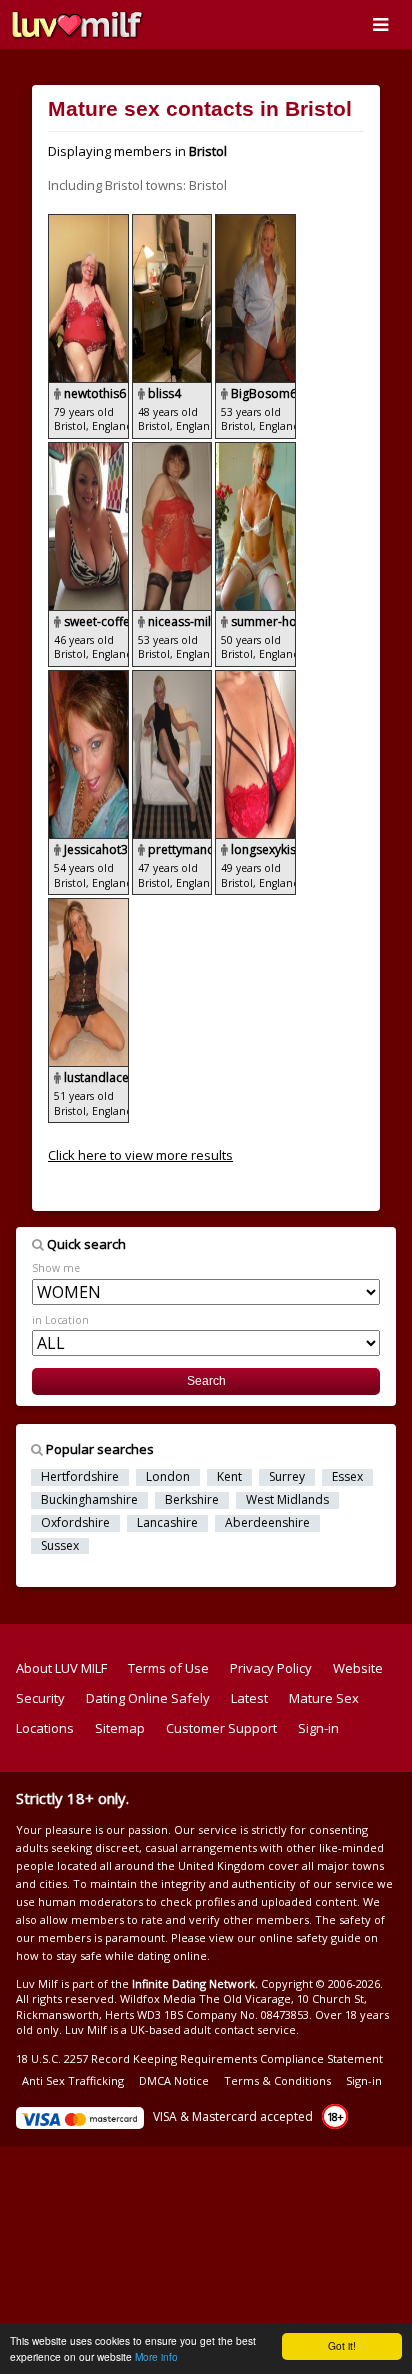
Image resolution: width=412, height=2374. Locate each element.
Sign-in (318, 1728)
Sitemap (120, 1728)
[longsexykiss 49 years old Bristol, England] (255, 679)
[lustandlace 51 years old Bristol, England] (88, 907)
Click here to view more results (140, 1155)
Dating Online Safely (148, 1698)
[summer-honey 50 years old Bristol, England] (255, 451)
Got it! (342, 2345)
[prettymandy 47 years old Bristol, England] (174, 679)
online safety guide (310, 1937)
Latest (249, 1698)
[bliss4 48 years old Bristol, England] (174, 223)
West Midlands (287, 1500)
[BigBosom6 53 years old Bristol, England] (255, 223)
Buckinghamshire (89, 1500)
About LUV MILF (61, 1668)
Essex (347, 1477)
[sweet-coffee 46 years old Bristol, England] (90, 451)
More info (156, 2356)
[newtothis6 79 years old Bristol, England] (90, 223)
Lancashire (167, 1523)
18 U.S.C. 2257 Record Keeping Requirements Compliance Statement (199, 2058)
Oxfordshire (75, 1523)
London (168, 1477)
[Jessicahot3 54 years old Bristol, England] (90, 679)
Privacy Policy (271, 1668)
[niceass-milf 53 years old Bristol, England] (174, 451)
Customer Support (221, 1728)
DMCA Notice (174, 2080)
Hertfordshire (80, 1477)
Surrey (287, 1477)
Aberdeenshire (267, 1523)
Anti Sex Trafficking (73, 2080)
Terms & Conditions (277, 2080)
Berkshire (192, 1500)
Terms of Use (168, 1668)
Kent (229, 1477)
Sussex (60, 1546)
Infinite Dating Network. (195, 1983)
